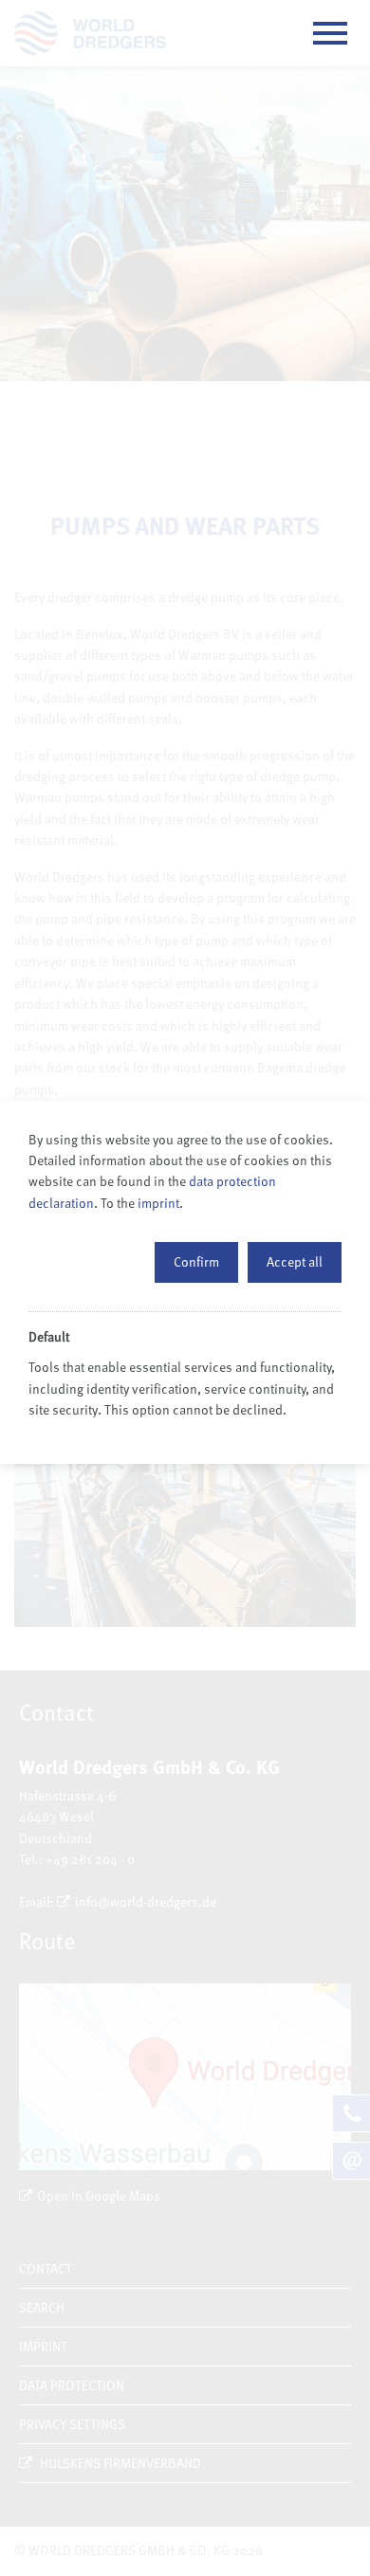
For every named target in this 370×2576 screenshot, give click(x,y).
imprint (158, 1203)
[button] (196, 1262)
